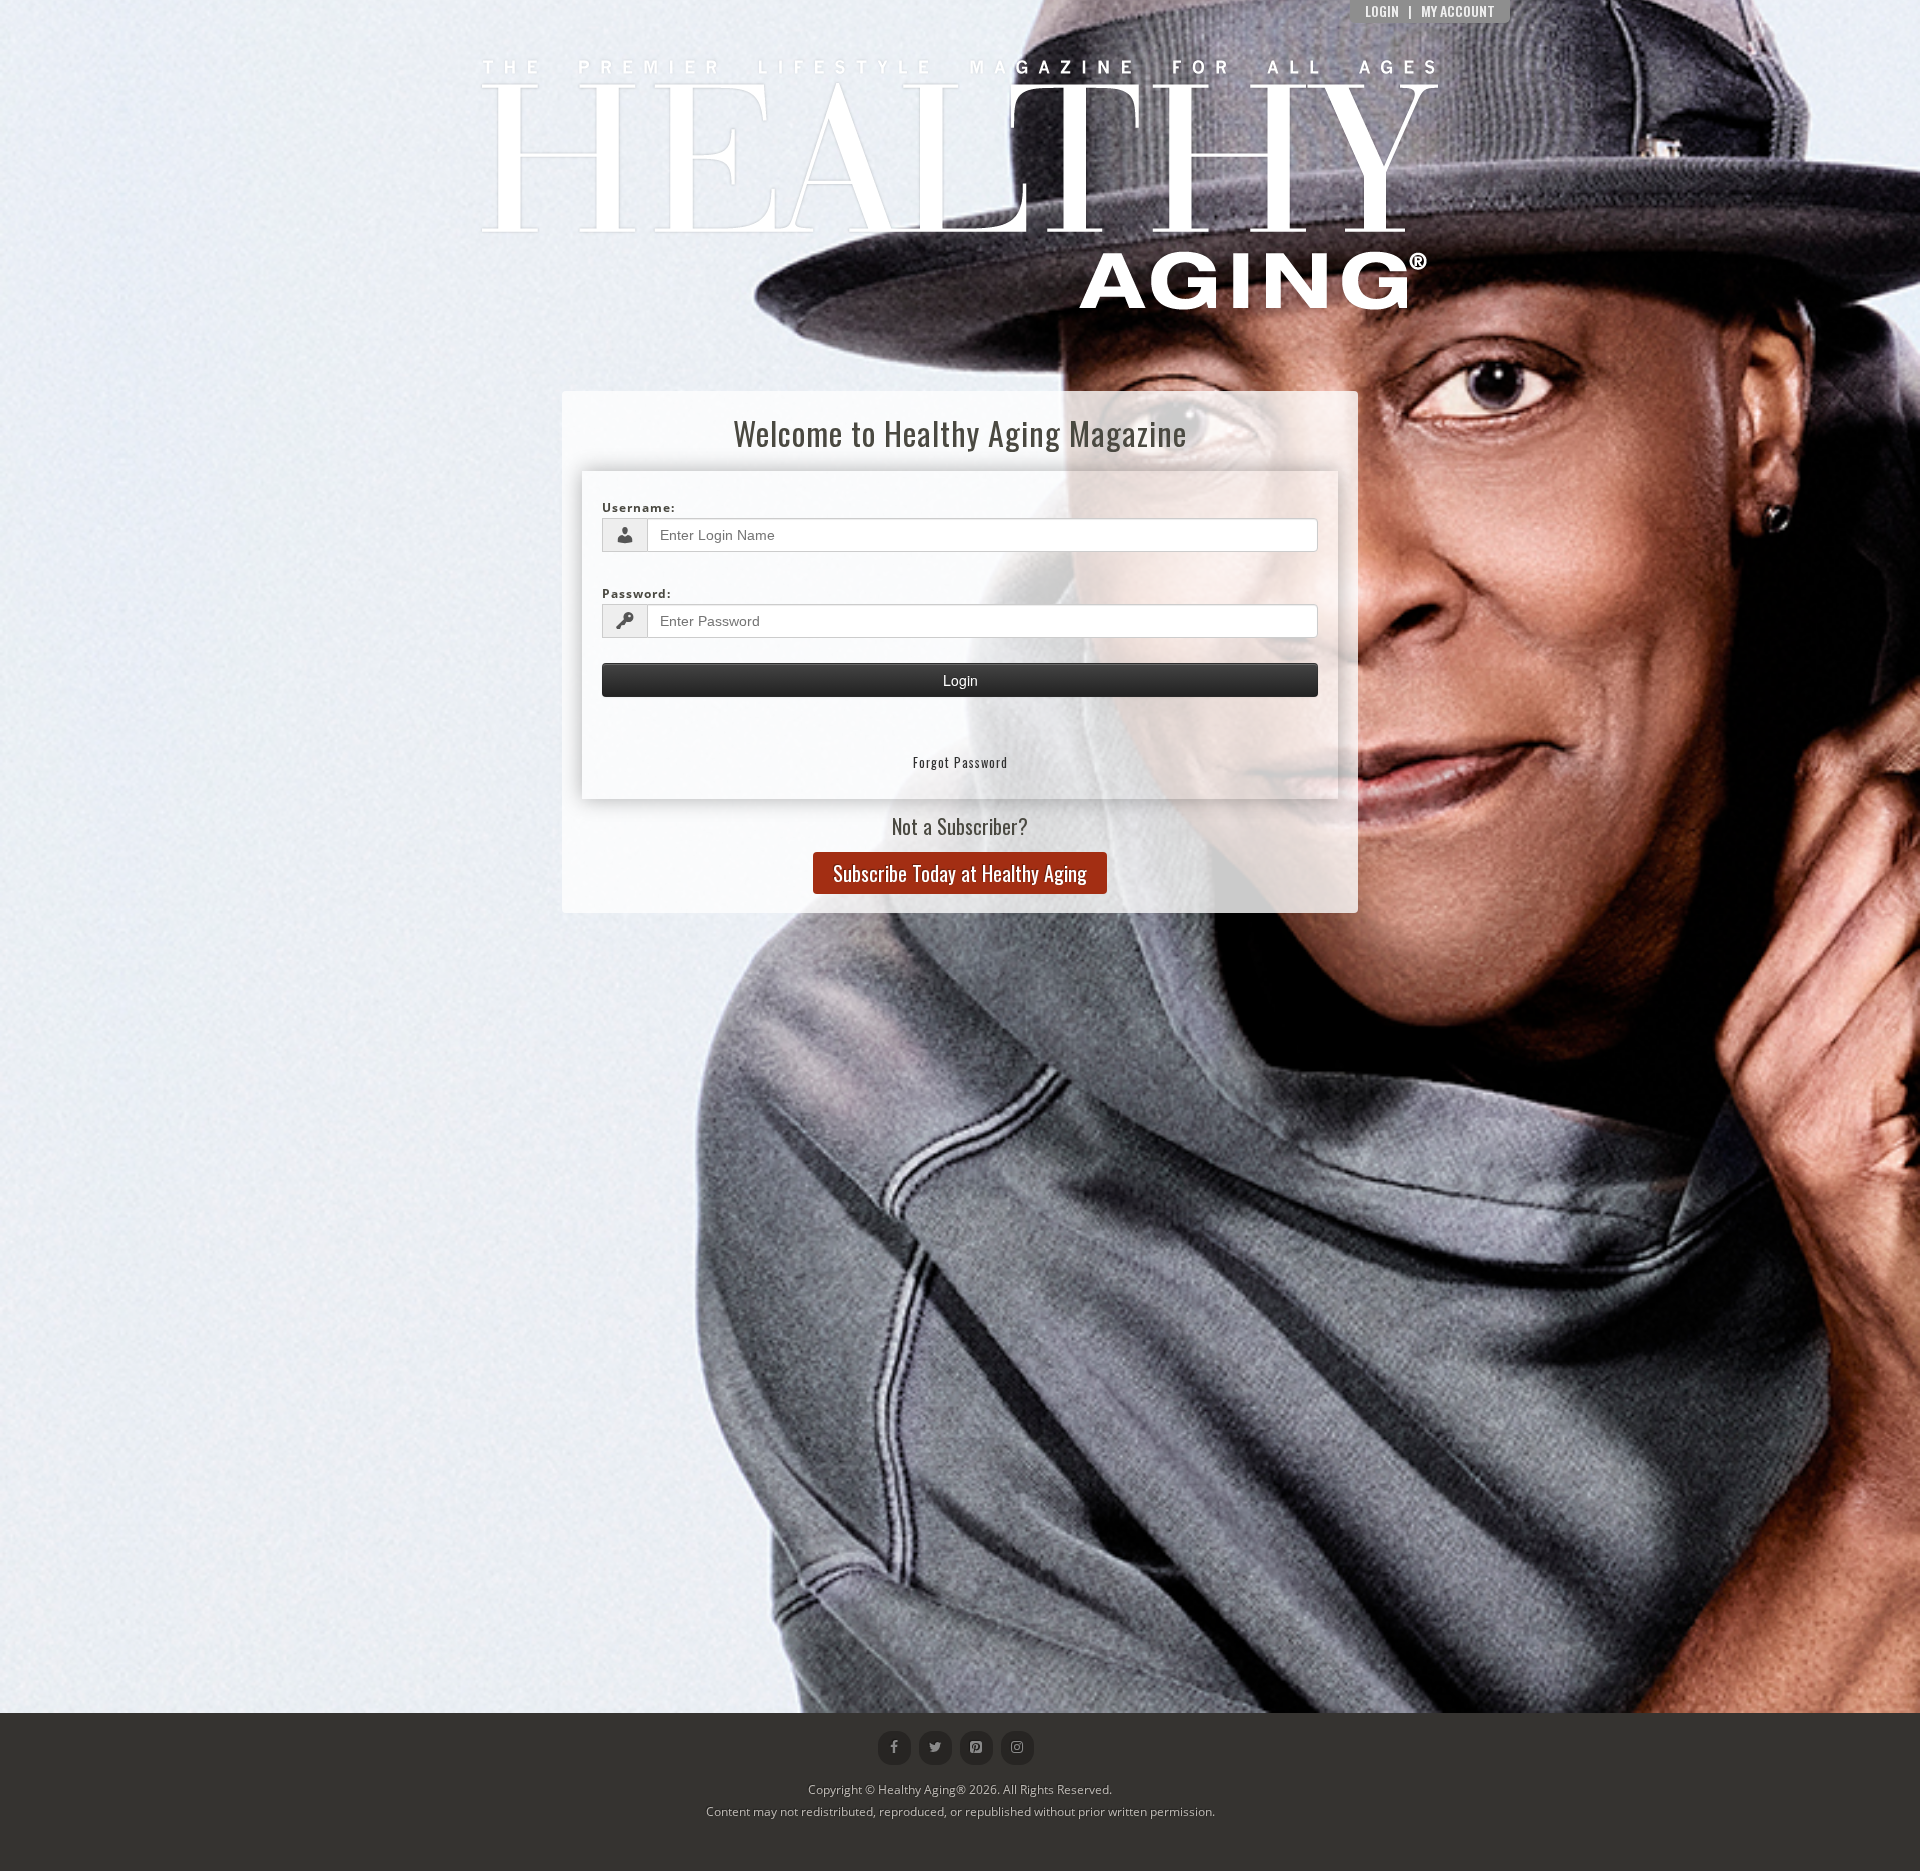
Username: (638, 507)
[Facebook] (894, 1748)
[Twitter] (935, 1748)
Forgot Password (960, 762)
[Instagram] (1017, 1748)
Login (1382, 10)
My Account (1458, 10)
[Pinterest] (976, 1748)
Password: (636, 593)
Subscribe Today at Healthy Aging (960, 873)
